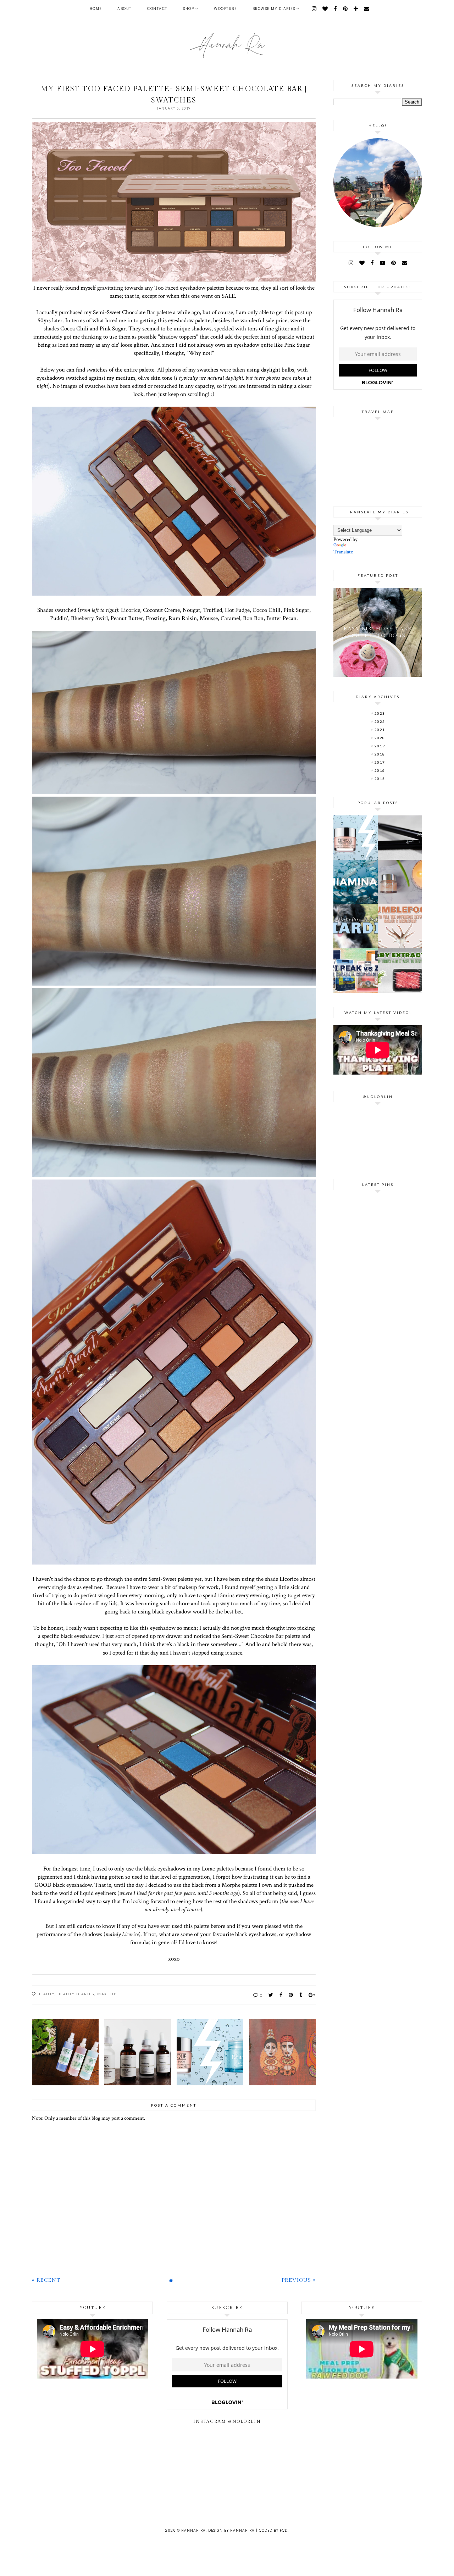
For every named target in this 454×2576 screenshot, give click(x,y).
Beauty (46, 1994)
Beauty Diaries (76, 1994)
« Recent (46, 2280)
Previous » (299, 2280)
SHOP (189, 9)
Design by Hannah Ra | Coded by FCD (248, 2530)
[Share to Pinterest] (291, 1995)
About (124, 9)
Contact (157, 9)
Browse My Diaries (274, 9)
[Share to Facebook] (281, 1995)
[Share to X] (271, 1995)
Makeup (107, 1994)
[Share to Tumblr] (301, 1995)
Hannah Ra (193, 2530)
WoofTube (225, 9)
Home (96, 9)
